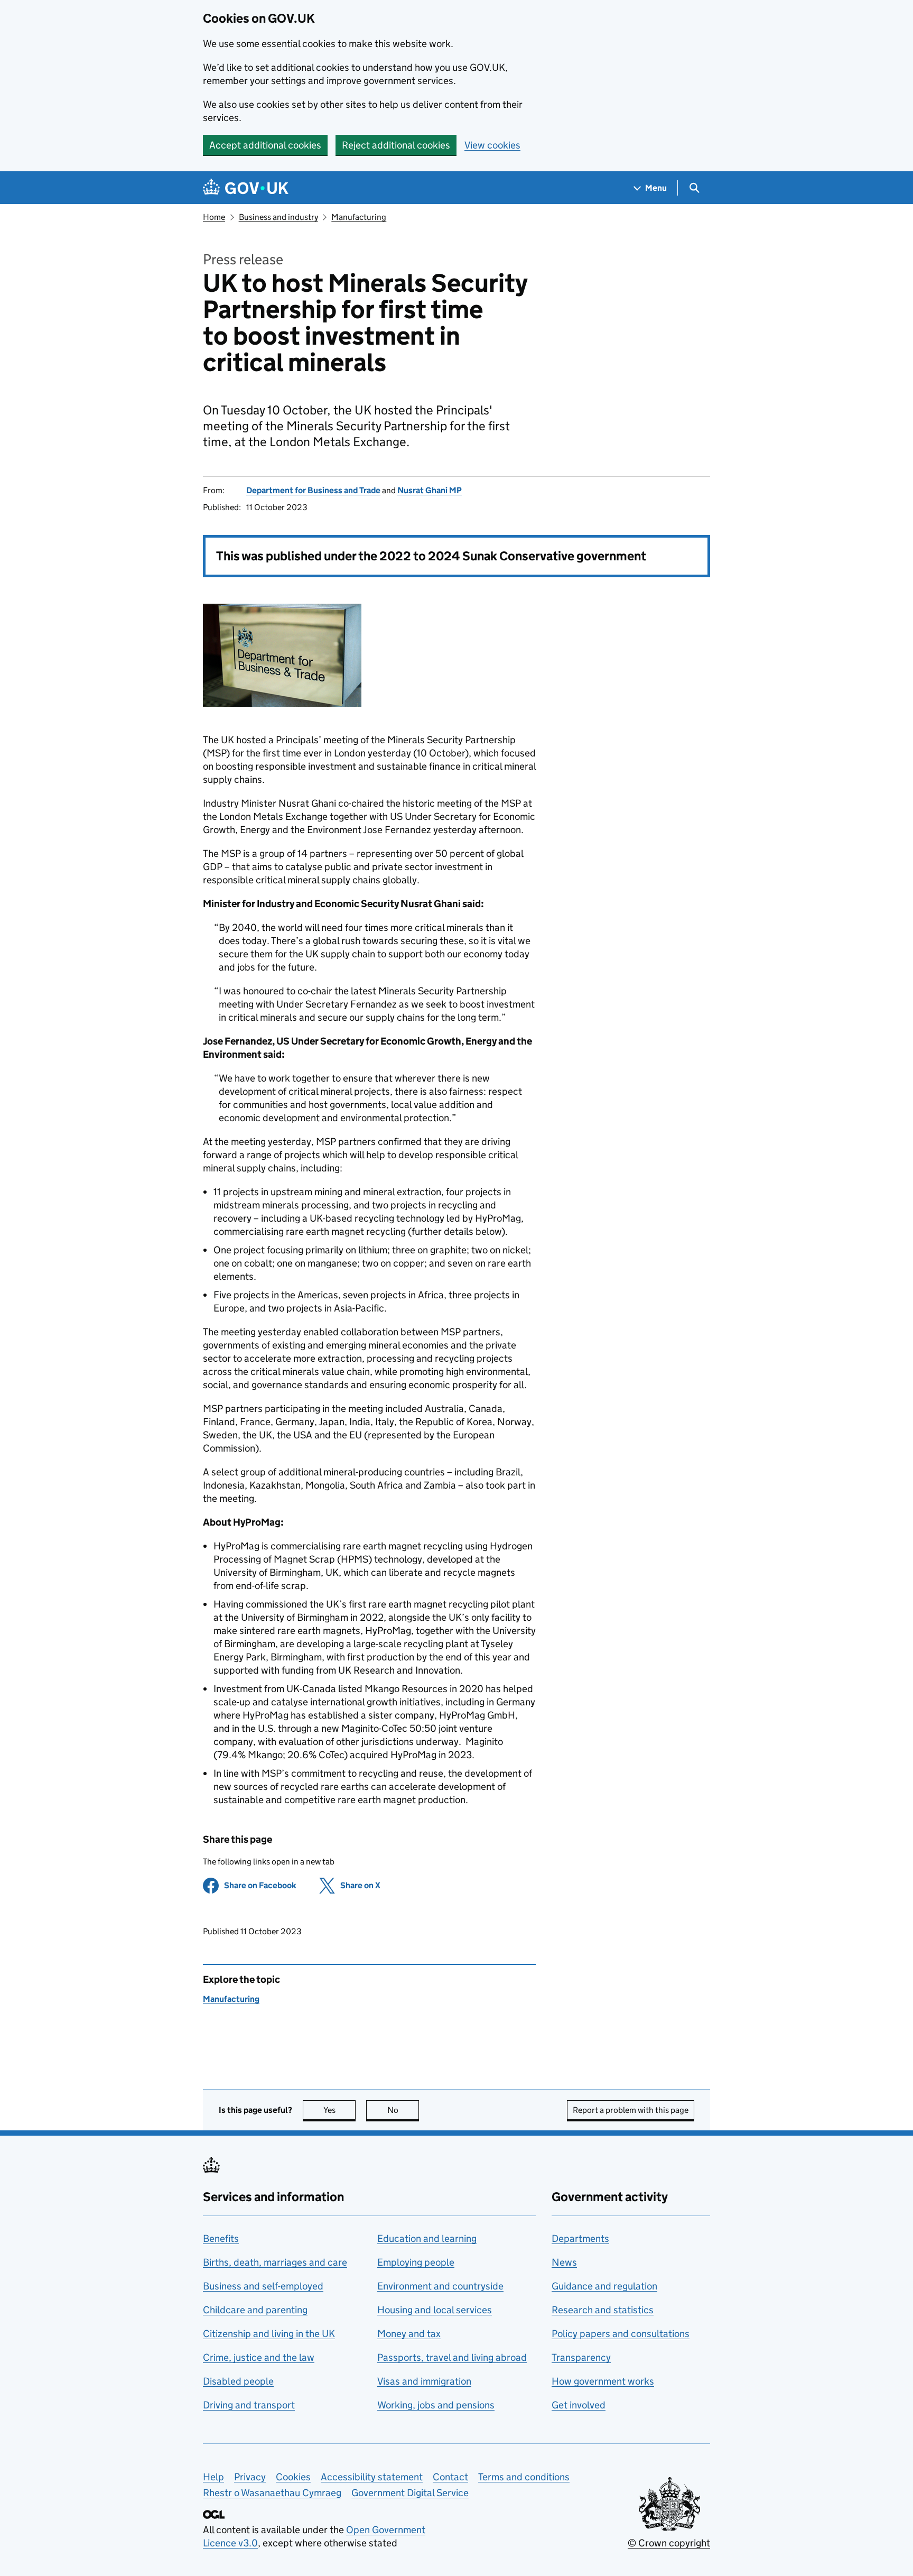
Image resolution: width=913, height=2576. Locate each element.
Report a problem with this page (631, 2110)
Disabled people (238, 2381)
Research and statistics (603, 2310)
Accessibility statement (372, 2477)
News (564, 2262)
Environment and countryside (440, 2286)
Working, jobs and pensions (436, 2405)
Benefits (221, 2238)
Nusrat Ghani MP (430, 490)
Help (213, 2477)
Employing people (416, 2262)
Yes (339, 2110)
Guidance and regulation (604, 2286)
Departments (580, 2238)
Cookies (293, 2477)
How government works (603, 2381)
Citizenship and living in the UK (269, 2334)
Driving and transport (249, 2405)
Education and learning (427, 2238)
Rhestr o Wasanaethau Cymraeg (272, 2493)
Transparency (581, 2357)
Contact (450, 2477)
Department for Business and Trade (313, 490)
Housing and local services (435, 2310)
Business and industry (278, 217)
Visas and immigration (424, 2381)
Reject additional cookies (396, 145)
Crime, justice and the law (259, 2357)
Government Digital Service (410, 2493)
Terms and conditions (524, 2477)
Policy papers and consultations (621, 2334)
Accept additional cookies (265, 145)
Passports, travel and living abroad (452, 2357)
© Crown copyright (669, 2543)
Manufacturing (359, 217)
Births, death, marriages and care (275, 2262)
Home (214, 217)
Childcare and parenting (255, 2310)
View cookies (492, 145)
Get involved (579, 2405)
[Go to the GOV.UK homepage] (246, 188)
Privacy (250, 2477)
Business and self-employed (263, 2286)
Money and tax (409, 2334)
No (403, 2110)
